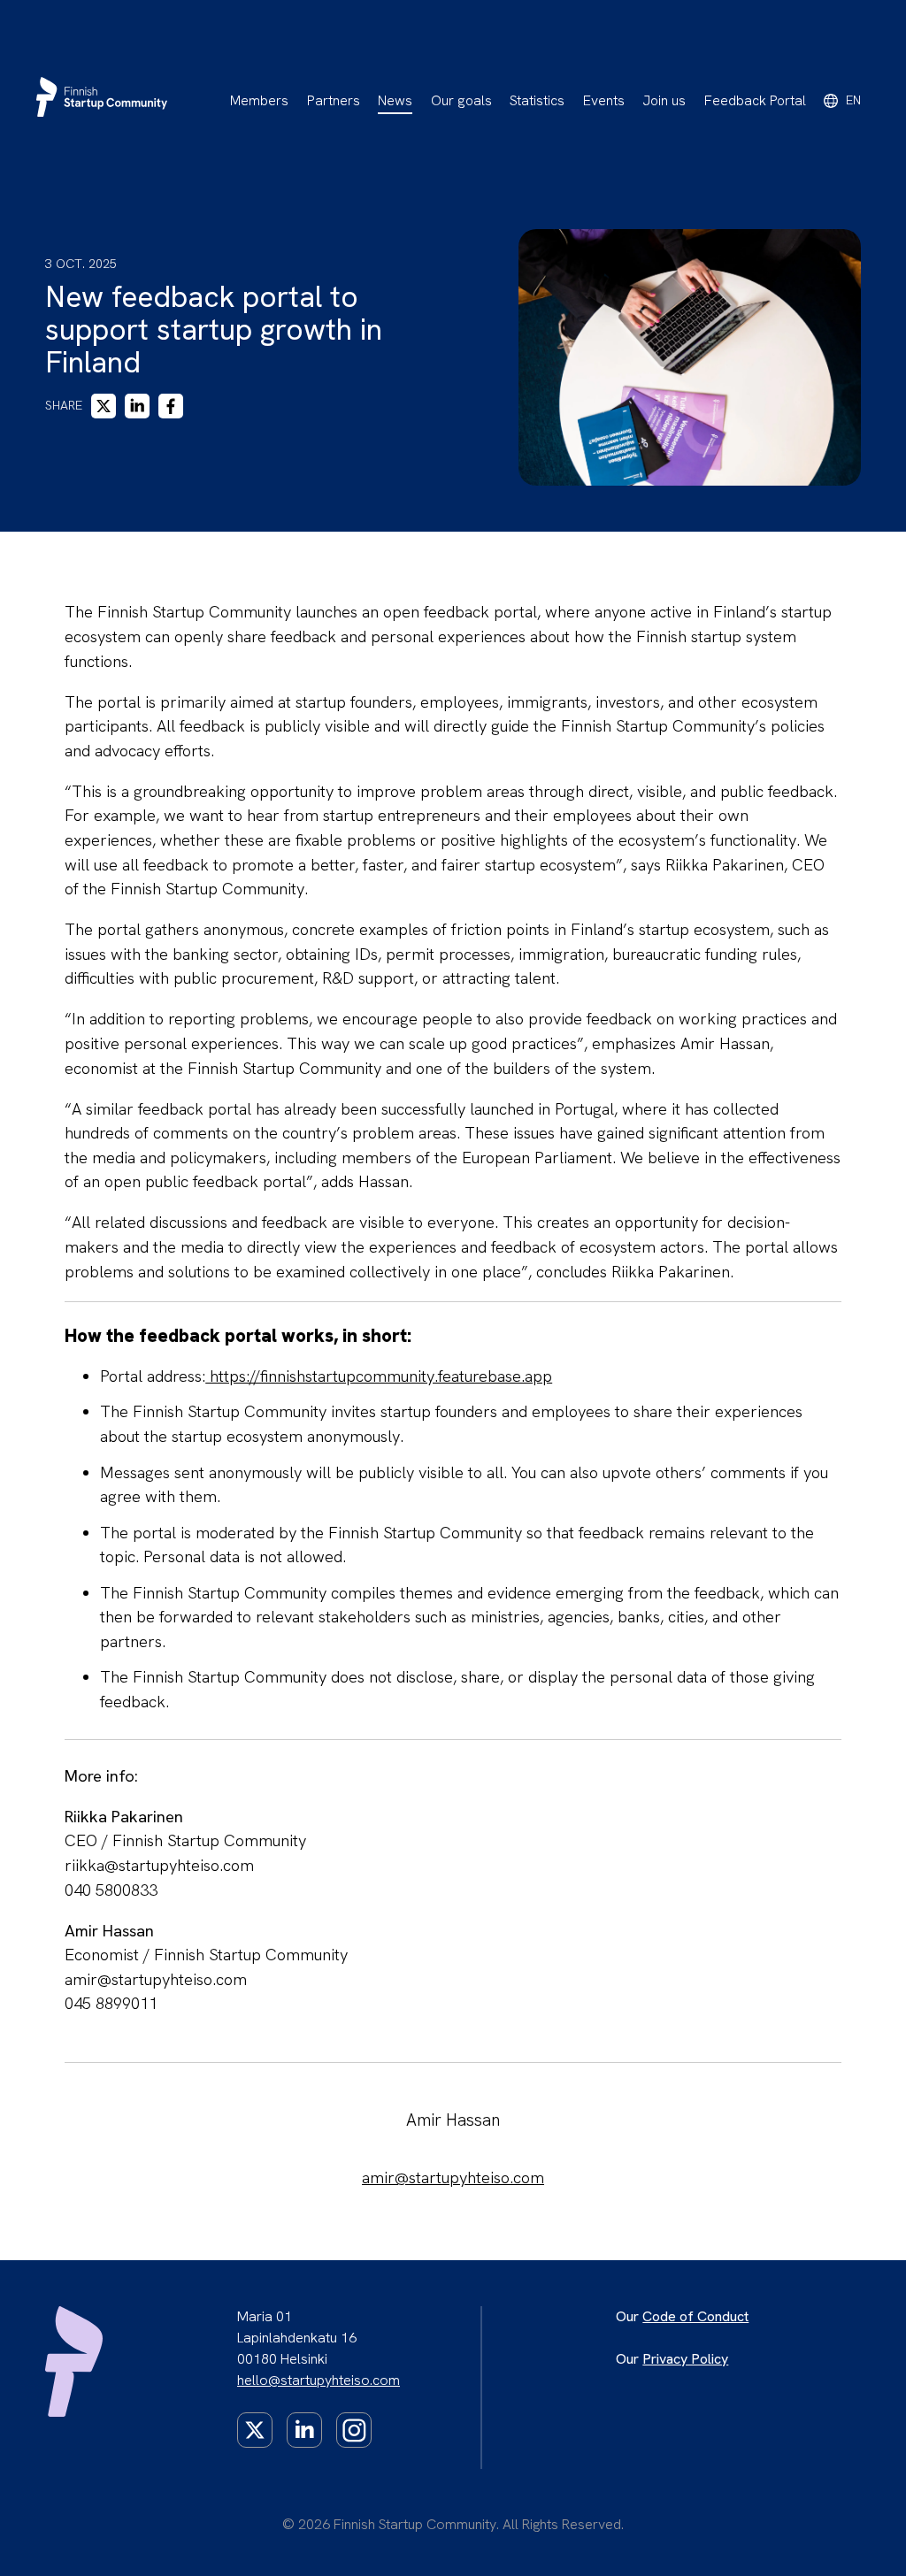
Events (604, 100)
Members (259, 100)
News (395, 100)
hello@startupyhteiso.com (319, 2380)
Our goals (461, 100)
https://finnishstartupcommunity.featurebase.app (379, 1376)
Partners (334, 100)
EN (853, 100)
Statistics (537, 100)
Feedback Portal (755, 100)
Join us (664, 100)
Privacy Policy (685, 2359)
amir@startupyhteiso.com (453, 2178)
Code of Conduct (695, 2316)
